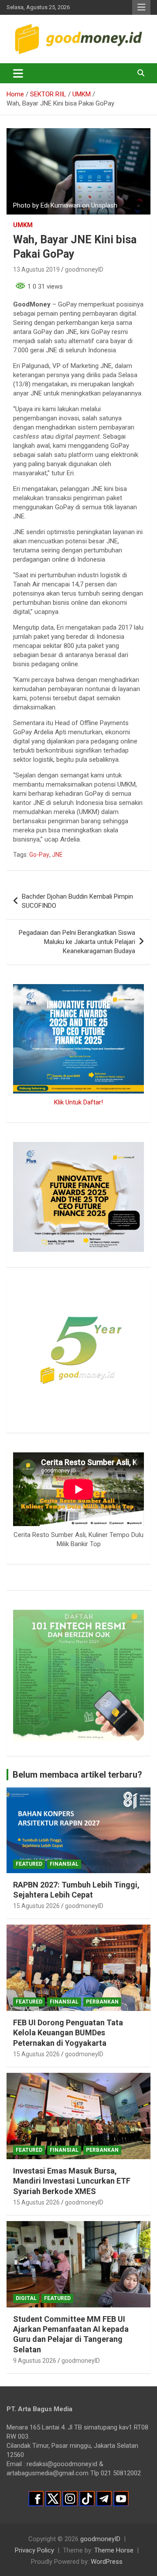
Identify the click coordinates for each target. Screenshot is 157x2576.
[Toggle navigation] (18, 73)
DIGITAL (26, 2298)
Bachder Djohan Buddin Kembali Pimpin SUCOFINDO (77, 901)
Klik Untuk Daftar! (78, 1102)
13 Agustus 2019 (36, 269)
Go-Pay (39, 855)
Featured (29, 1864)
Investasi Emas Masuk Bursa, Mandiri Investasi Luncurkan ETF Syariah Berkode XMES (72, 2181)
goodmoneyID (84, 269)
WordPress (107, 2562)
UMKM (23, 225)
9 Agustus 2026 (35, 2361)
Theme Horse (114, 2550)
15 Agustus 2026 (36, 1906)
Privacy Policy (34, 2550)
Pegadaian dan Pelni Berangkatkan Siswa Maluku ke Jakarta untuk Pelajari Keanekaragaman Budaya (77, 942)
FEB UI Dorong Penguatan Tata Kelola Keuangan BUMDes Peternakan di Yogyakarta (68, 2033)
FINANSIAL (64, 1864)
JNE (57, 855)
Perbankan (102, 2002)
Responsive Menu (141, 7)
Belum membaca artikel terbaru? (77, 1775)
